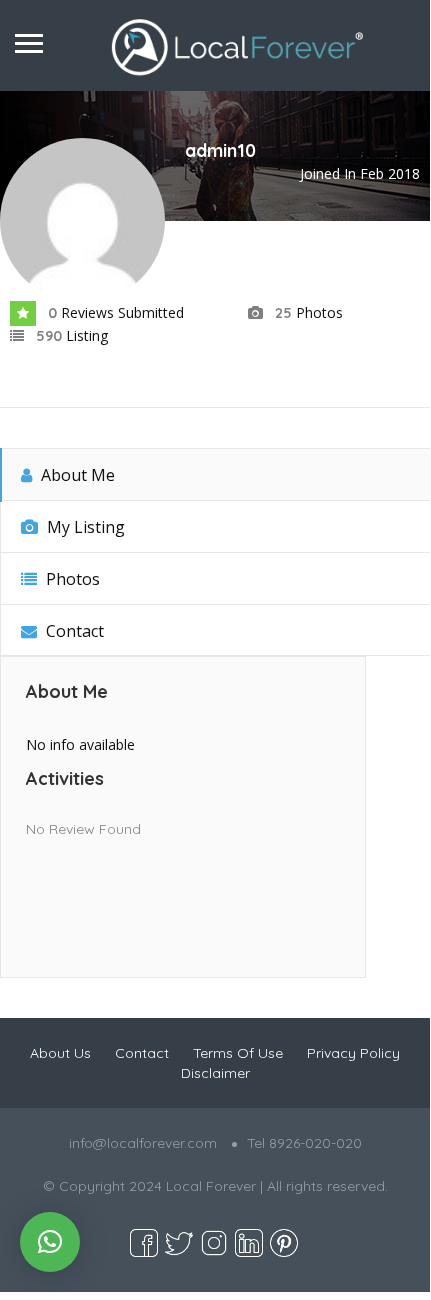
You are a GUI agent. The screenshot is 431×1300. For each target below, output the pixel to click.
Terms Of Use (238, 1053)
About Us (60, 1053)
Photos (71, 579)
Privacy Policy (353, 1053)
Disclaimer (215, 1073)
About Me (76, 475)
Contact (73, 631)
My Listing (84, 527)
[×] (50, 1242)
